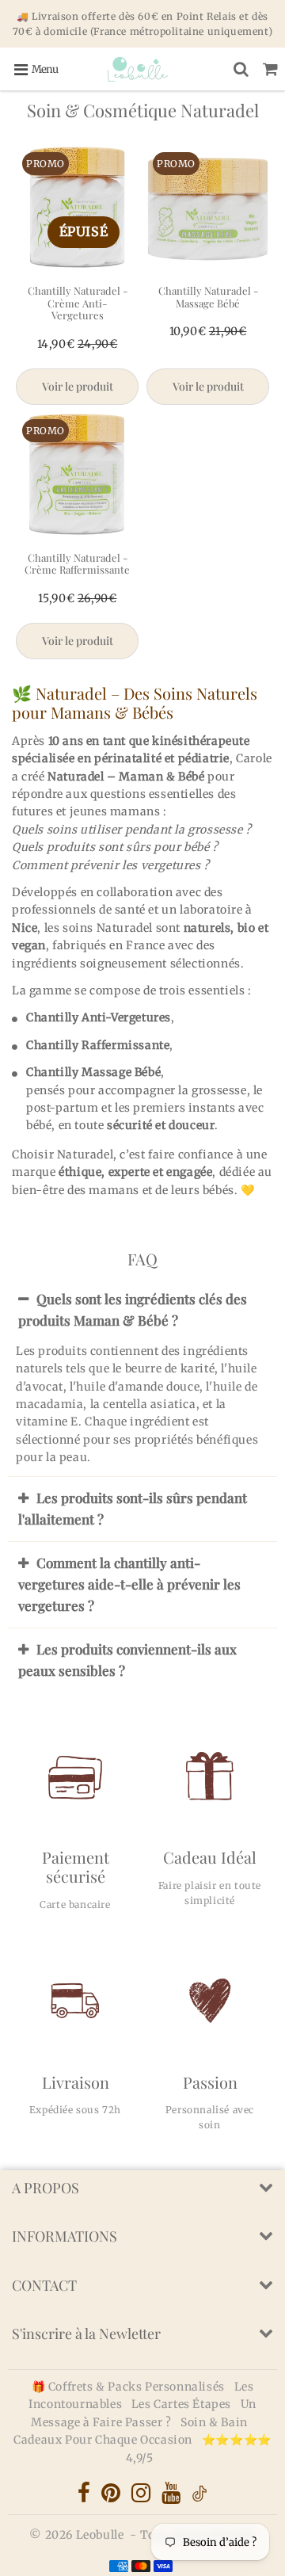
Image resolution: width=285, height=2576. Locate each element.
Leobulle (100, 2535)
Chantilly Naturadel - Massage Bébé (208, 297)
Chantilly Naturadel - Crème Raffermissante (77, 564)
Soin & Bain (214, 2422)
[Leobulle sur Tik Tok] (199, 2498)
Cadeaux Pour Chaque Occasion (104, 2440)
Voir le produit (78, 386)
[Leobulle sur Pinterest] (112, 2497)
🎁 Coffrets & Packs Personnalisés (128, 2387)
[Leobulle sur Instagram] (142, 2497)
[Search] (241, 69)
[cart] (270, 69)
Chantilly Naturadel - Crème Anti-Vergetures (78, 303)
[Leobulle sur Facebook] (85, 2497)
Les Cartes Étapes (183, 2404)
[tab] (142, 1310)
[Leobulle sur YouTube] (173, 2497)
